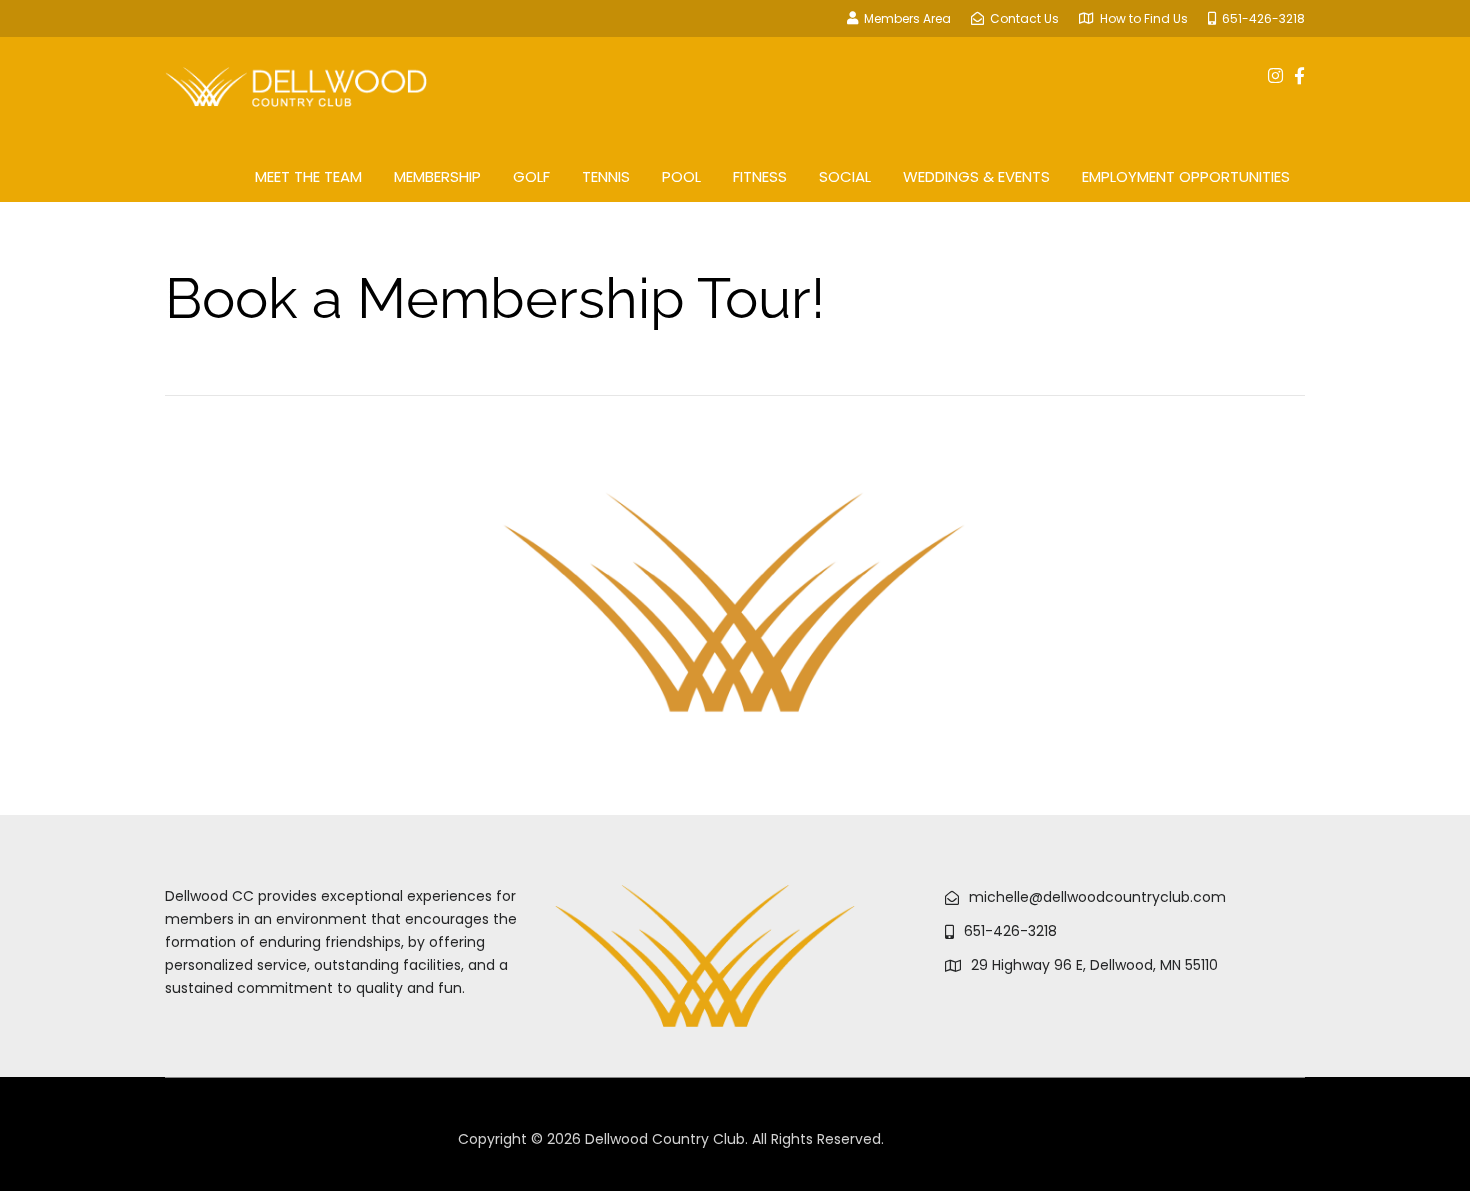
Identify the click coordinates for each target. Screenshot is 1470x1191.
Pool (681, 176)
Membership (437, 176)
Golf (531, 176)
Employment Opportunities (1186, 176)
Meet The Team (308, 176)
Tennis (606, 176)
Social (845, 176)
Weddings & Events (976, 176)
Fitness (760, 176)
